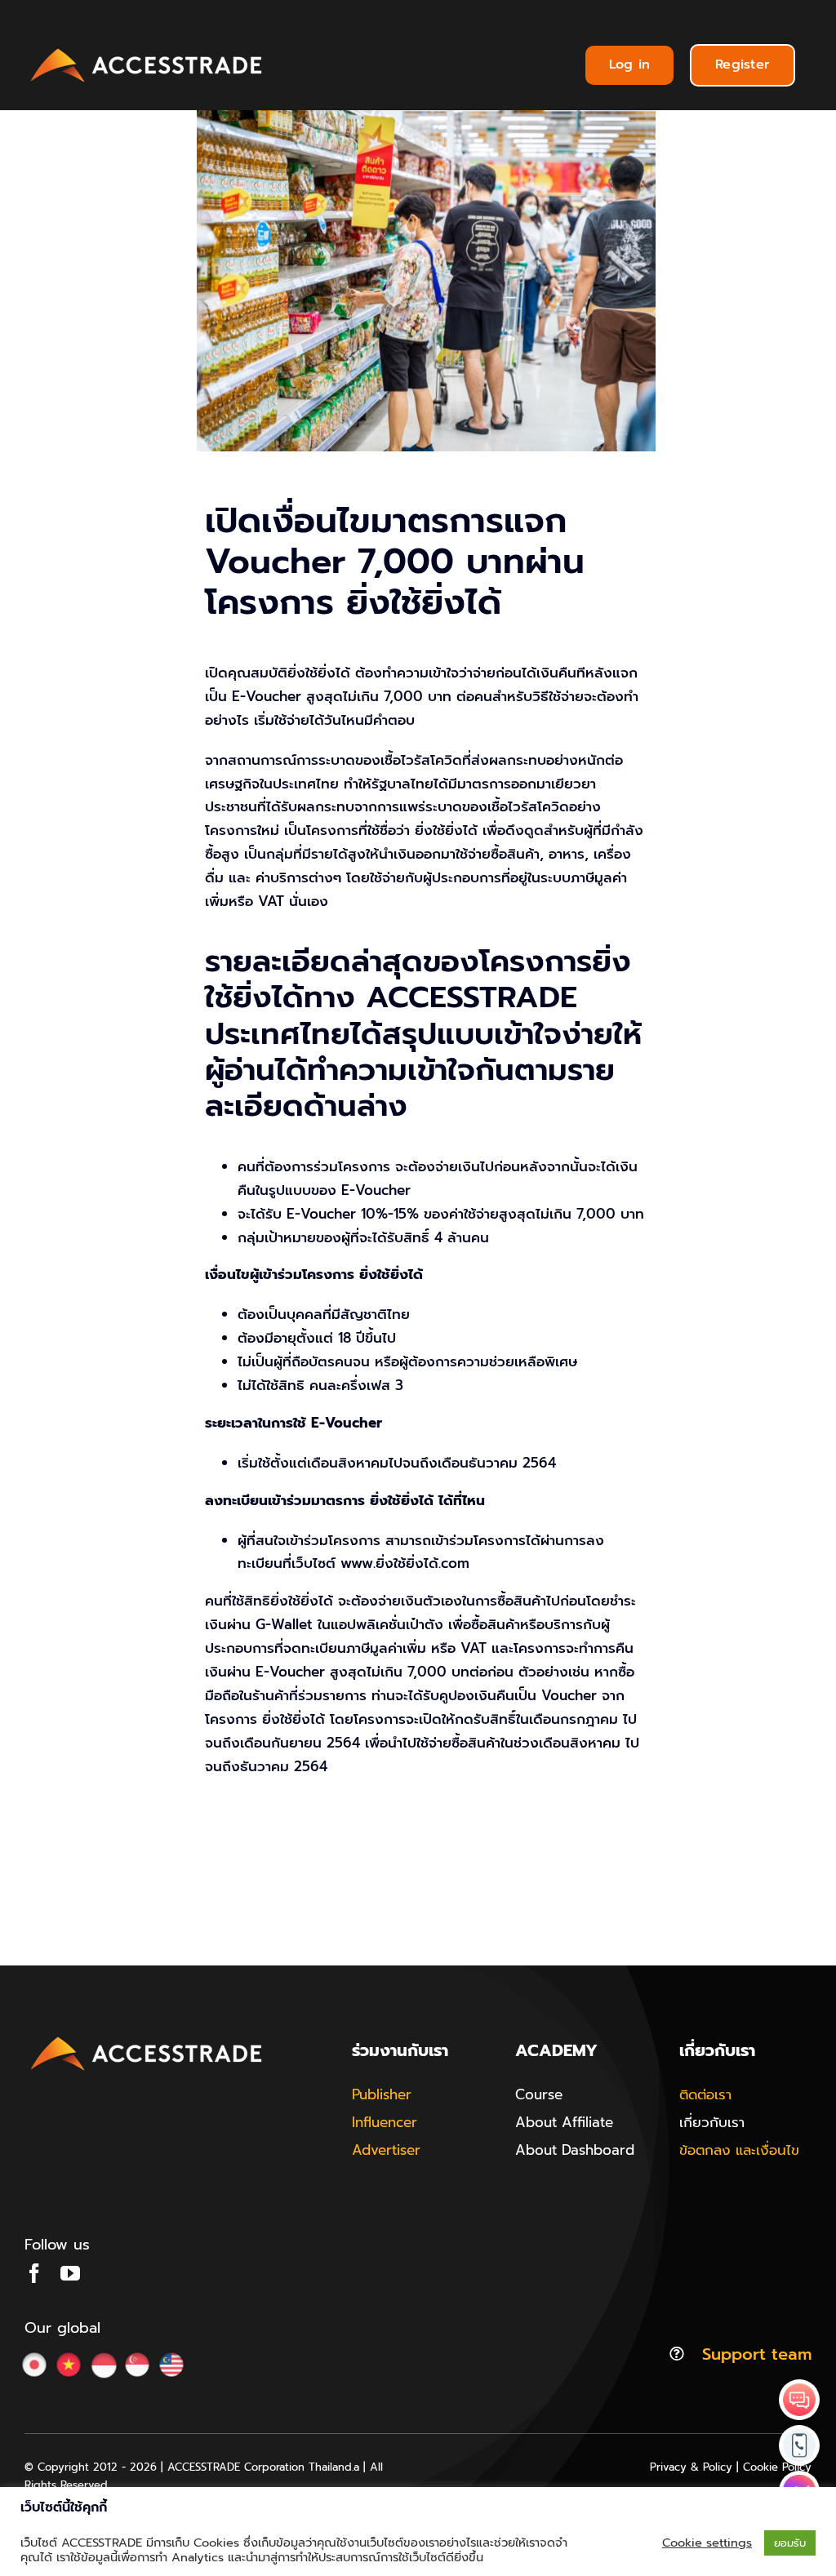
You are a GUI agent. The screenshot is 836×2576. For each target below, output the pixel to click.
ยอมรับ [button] (790, 2543)
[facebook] (34, 2273)
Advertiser (386, 2150)
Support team (757, 2354)
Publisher (382, 2094)
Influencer (385, 2122)
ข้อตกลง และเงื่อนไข (739, 2150)
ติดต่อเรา (705, 2094)
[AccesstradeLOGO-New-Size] (147, 49)
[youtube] (70, 2273)
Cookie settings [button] (707, 2543)
